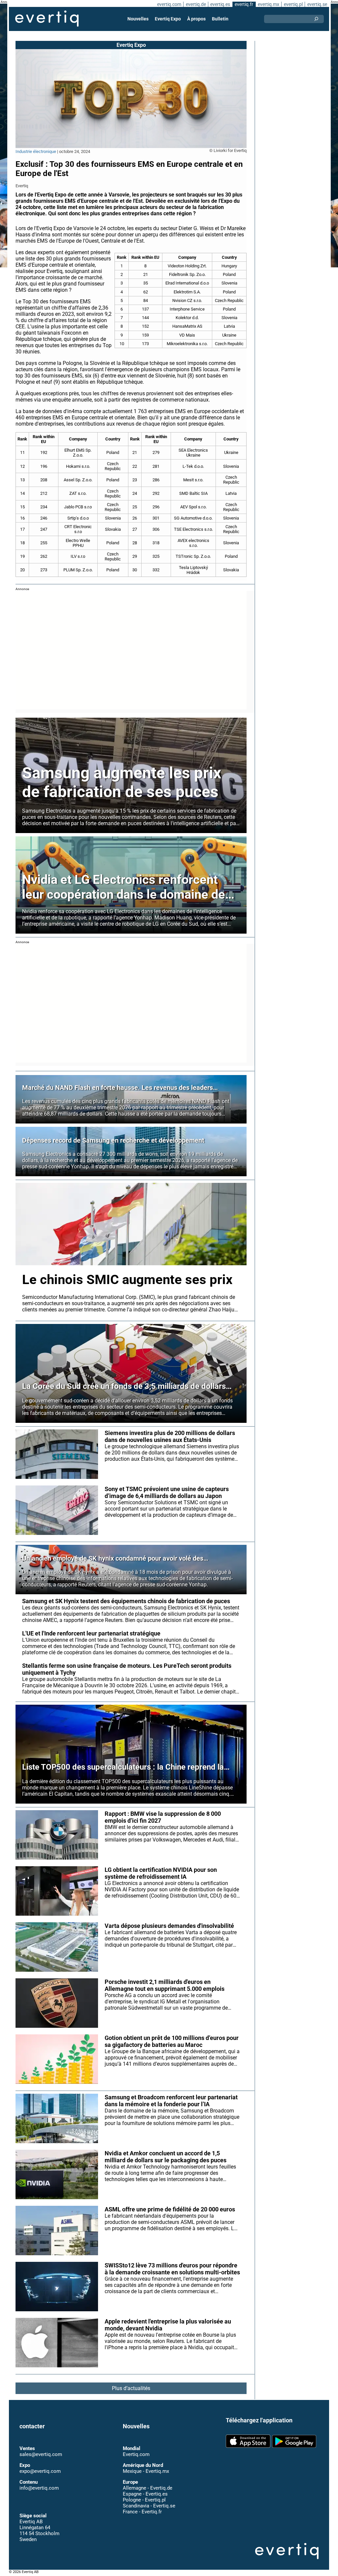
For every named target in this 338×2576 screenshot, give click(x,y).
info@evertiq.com (39, 2488)
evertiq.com (169, 4)
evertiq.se (317, 4)
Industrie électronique (36, 151)
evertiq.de (196, 4)
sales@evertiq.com (41, 2454)
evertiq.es (220, 4)
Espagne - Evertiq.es (145, 2494)
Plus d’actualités (131, 2388)
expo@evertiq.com (40, 2471)
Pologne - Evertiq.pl (144, 2500)
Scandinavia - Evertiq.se (149, 2505)
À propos (196, 19)
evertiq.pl (293, 4)
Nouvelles (138, 19)
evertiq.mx (269, 4)
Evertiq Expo (168, 19)
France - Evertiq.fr (142, 2511)
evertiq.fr (244, 4)
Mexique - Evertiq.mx (146, 2471)
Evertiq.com (136, 2454)
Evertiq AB (47, 19)
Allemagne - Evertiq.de (148, 2488)
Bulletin (220, 19)
